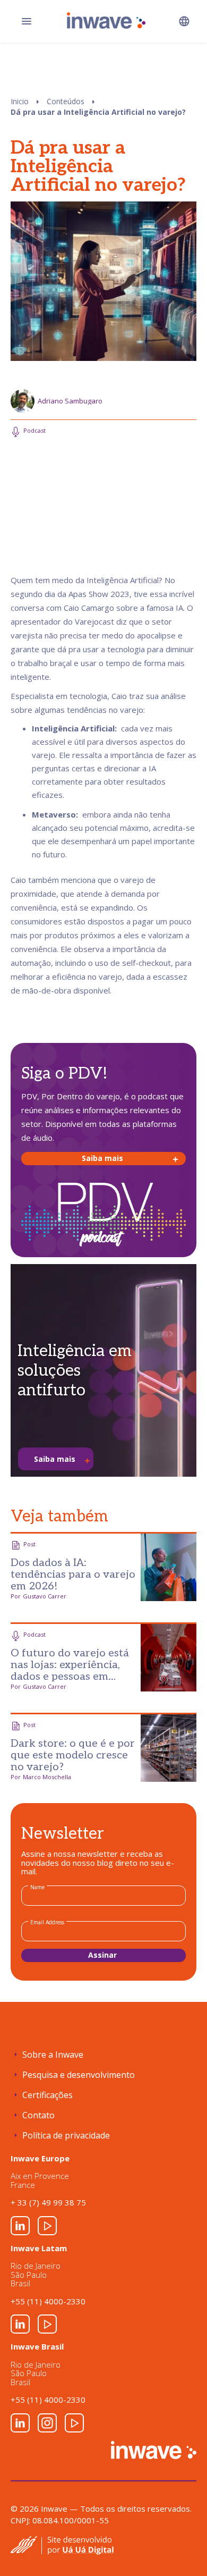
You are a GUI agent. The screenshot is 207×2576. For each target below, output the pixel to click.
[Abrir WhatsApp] (180, 2549)
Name (37, 1887)
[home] (104, 20)
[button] (184, 21)
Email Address (47, 1922)
